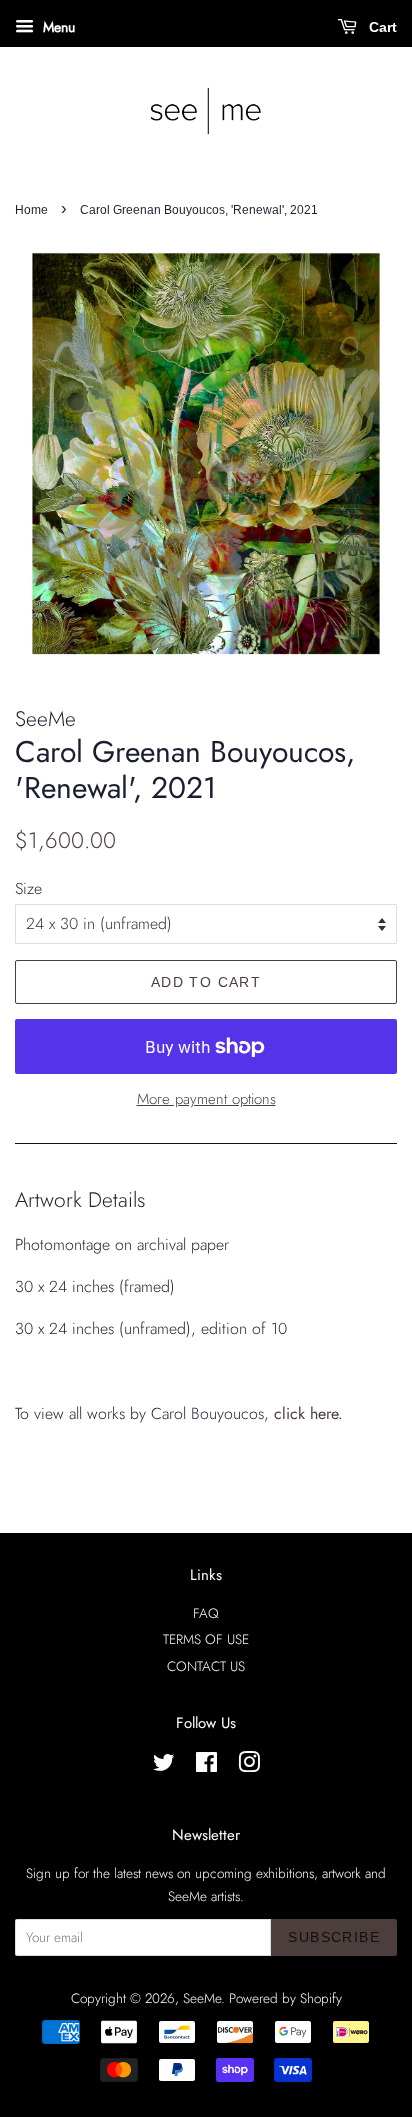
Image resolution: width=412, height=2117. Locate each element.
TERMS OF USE (206, 1639)
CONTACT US (206, 1666)
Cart (381, 27)
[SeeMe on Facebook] (206, 1766)
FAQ (206, 1613)
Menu (57, 27)
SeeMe (202, 1998)
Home (31, 210)
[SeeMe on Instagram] (249, 1766)
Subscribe (334, 1937)
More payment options (206, 1099)
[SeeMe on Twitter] (164, 1766)
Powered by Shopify (285, 1998)
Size (28, 888)
